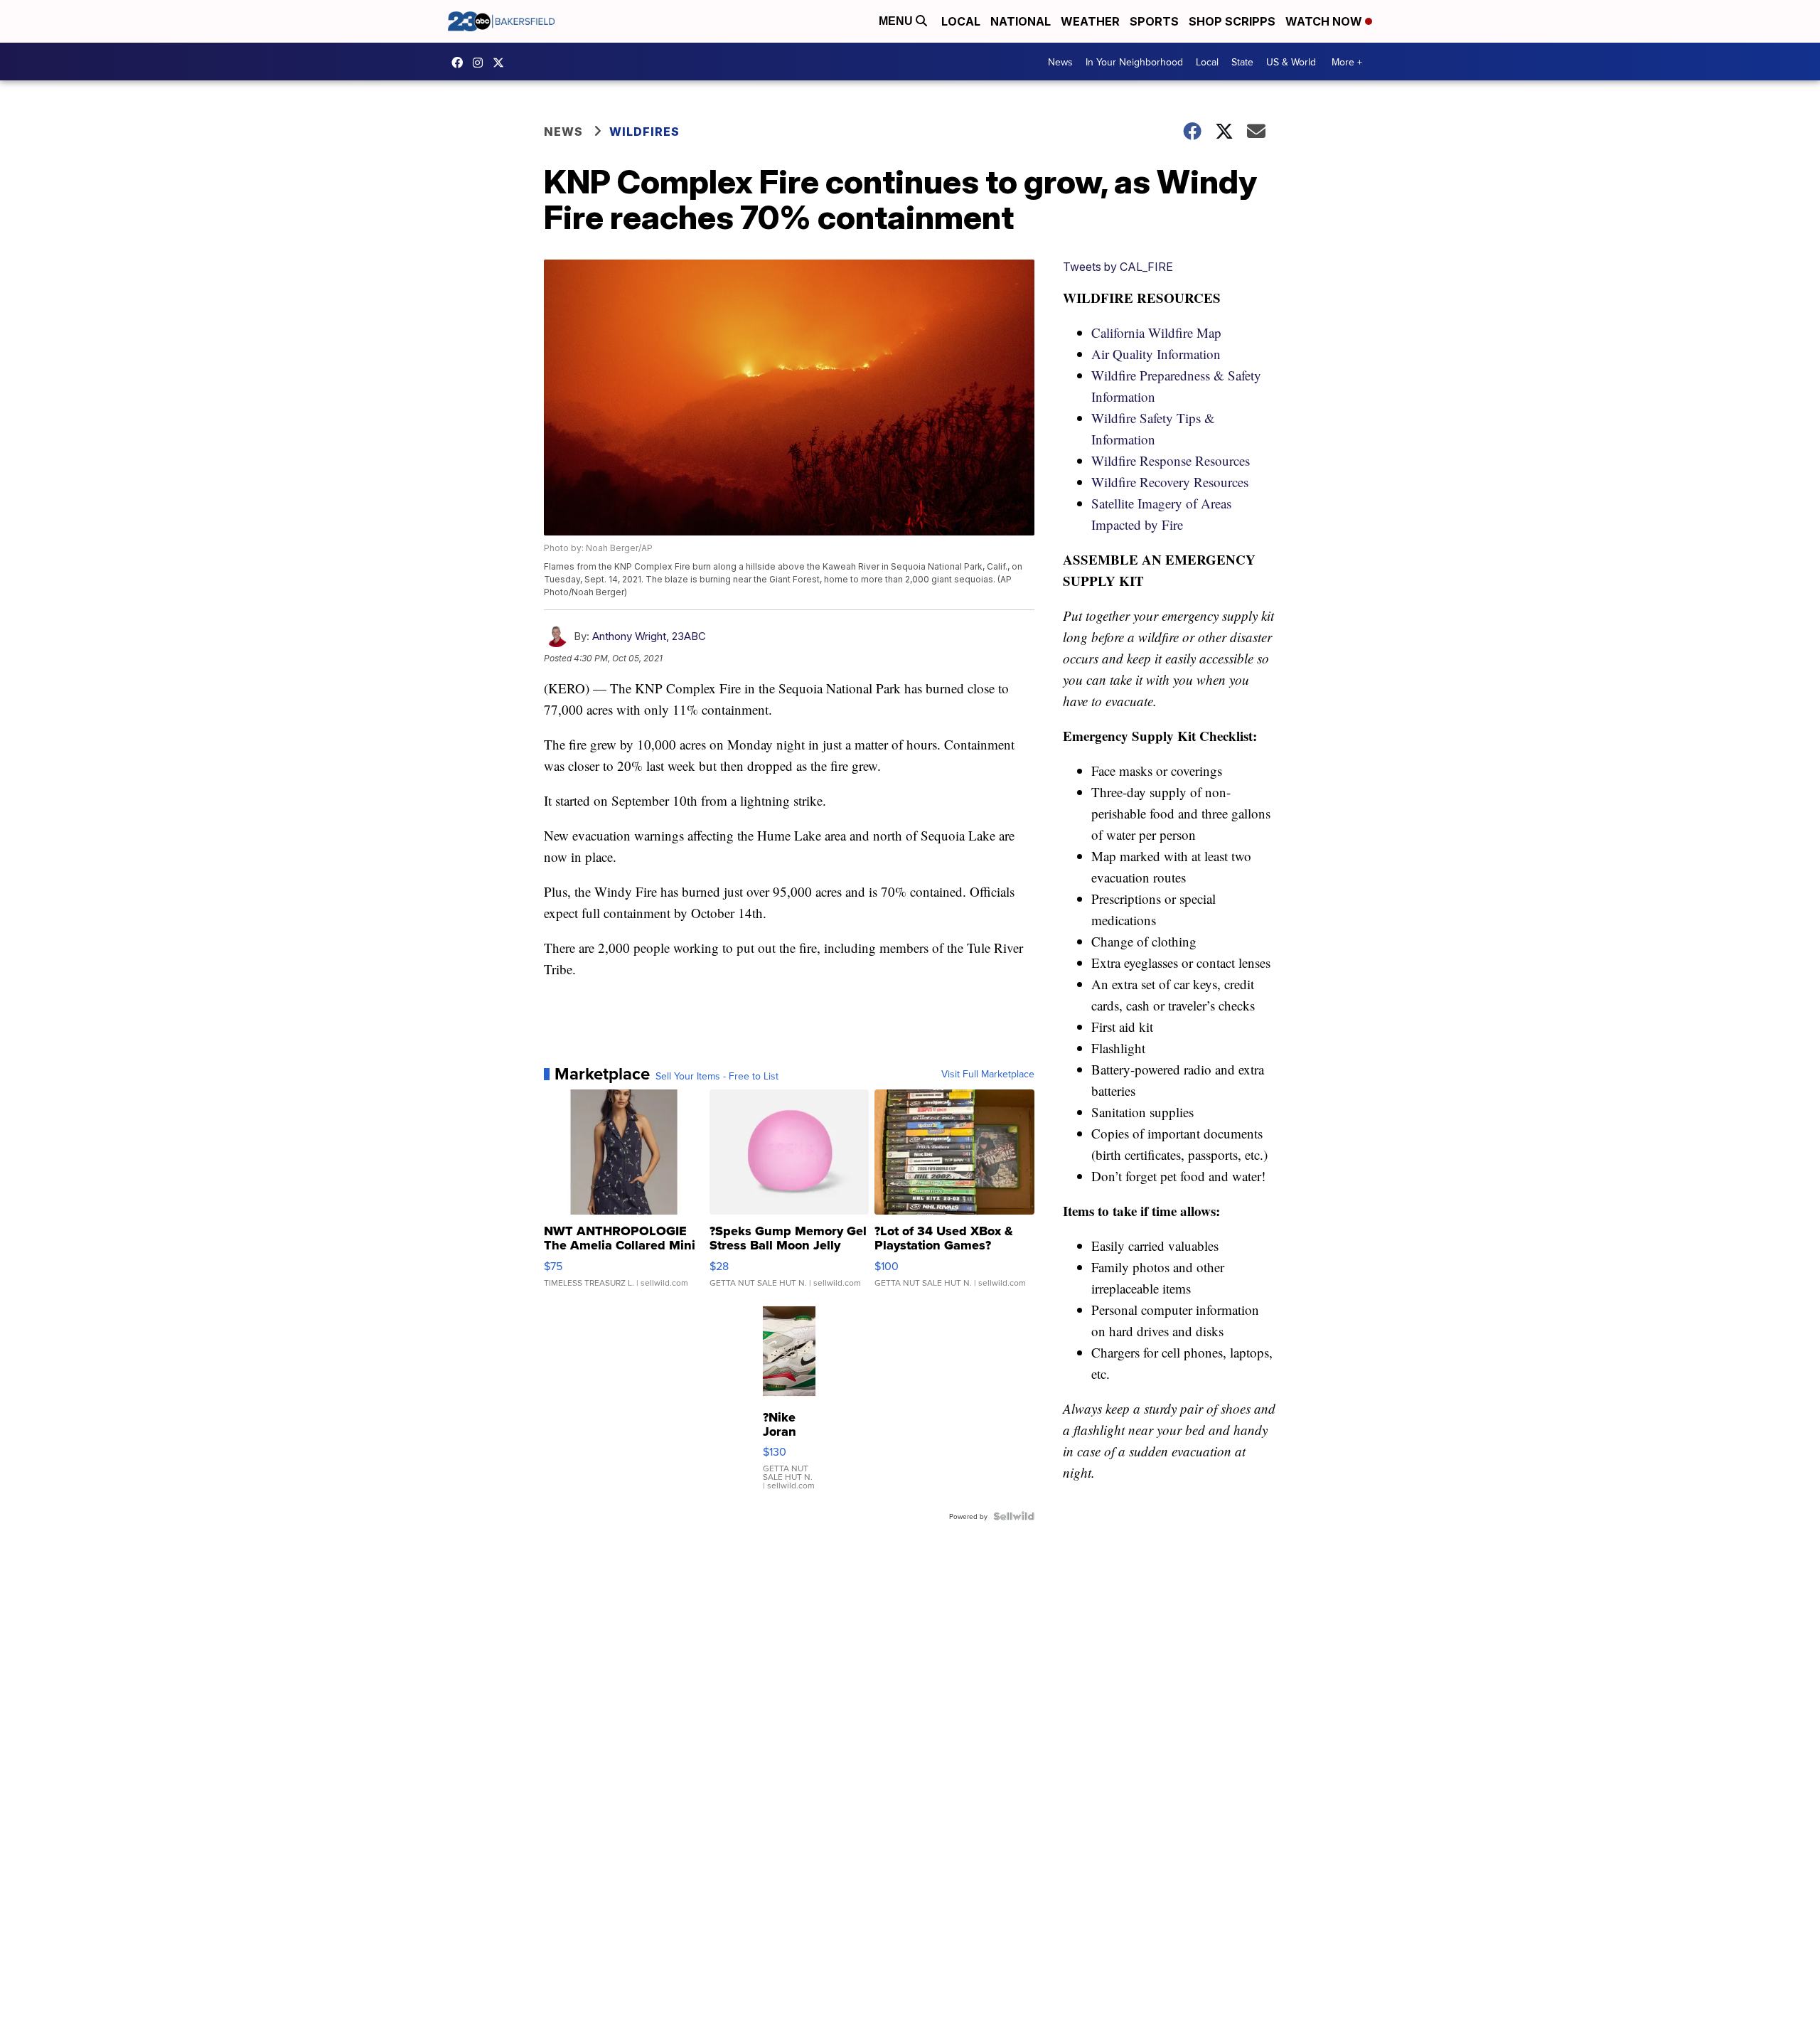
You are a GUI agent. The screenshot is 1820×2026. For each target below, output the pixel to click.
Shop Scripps (1232, 21)
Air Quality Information (1156, 354)
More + (1347, 62)
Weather (1090, 21)
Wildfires (644, 132)
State (1242, 62)
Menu (897, 21)
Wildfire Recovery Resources (1170, 482)
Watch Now (1325, 21)
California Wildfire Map (1156, 332)
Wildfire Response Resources (1171, 460)
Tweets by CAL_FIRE (1118, 267)
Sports (1154, 21)
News (1060, 62)
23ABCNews (481, 63)
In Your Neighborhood (1134, 62)
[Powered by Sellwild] (1014, 1516)
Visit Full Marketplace (988, 1074)
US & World (1291, 62)
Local (961, 21)
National (1021, 21)
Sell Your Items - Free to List (717, 1076)
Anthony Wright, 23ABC (649, 636)
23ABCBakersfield (461, 63)
